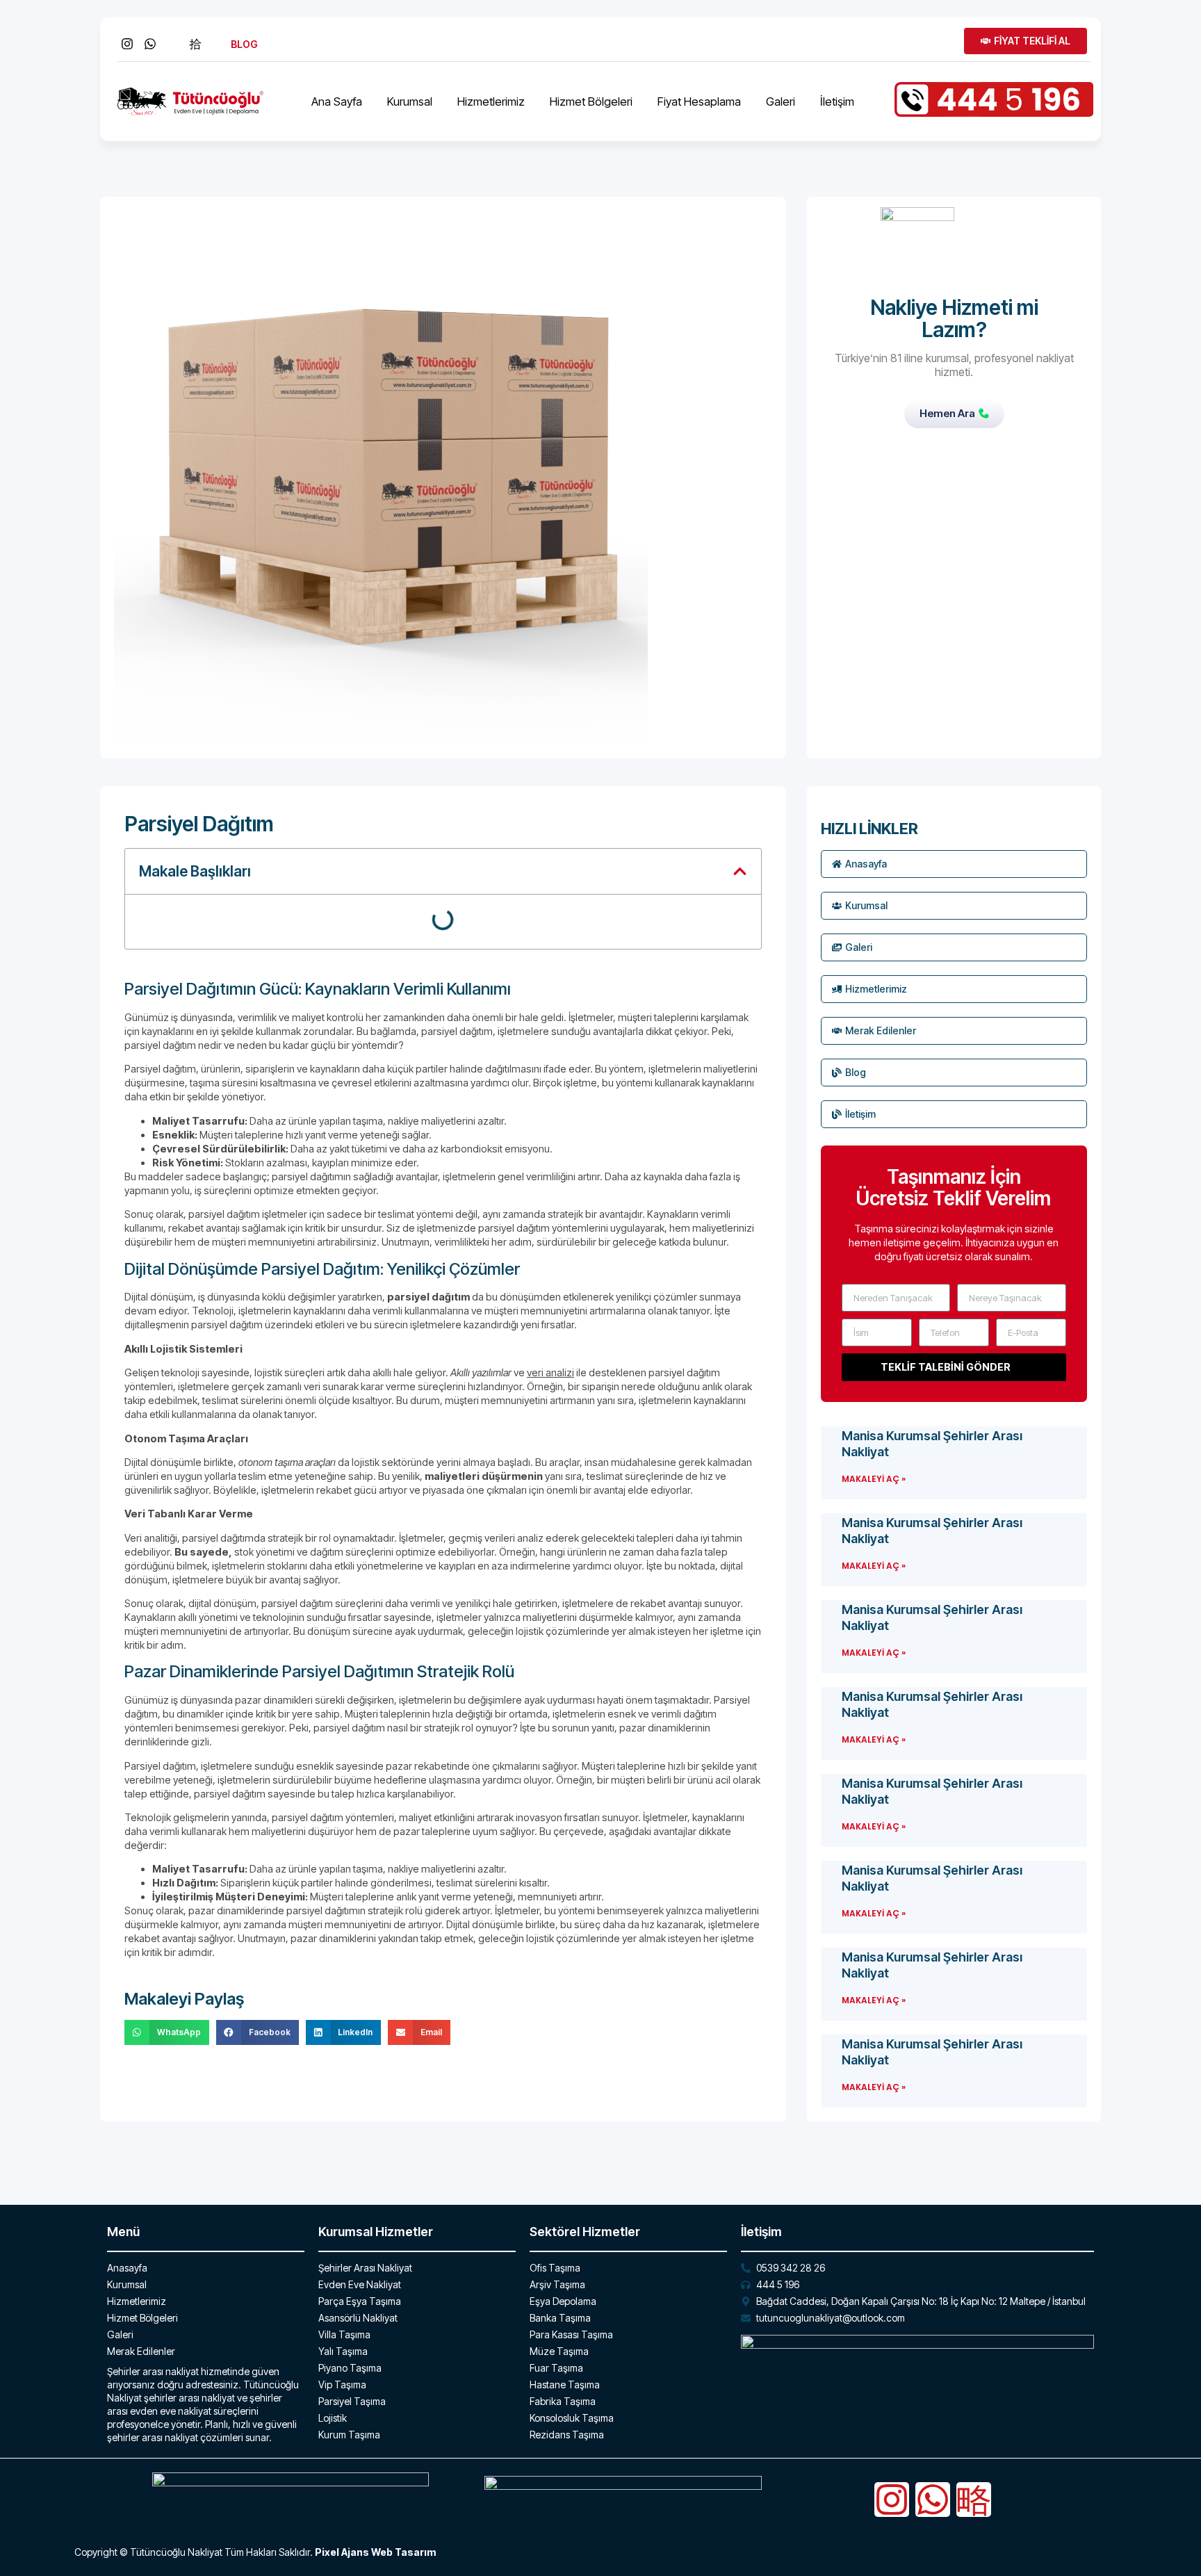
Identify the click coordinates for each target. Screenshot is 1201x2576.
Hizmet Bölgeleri (591, 101)
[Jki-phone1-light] (974, 2500)
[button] (740, 871)
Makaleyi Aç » (874, 1479)
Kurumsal (410, 101)
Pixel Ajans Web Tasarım (375, 2552)
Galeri (781, 101)
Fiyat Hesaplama (699, 101)
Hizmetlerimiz (491, 101)
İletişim (837, 101)
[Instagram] (892, 2500)
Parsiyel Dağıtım (199, 824)
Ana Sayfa (337, 101)
